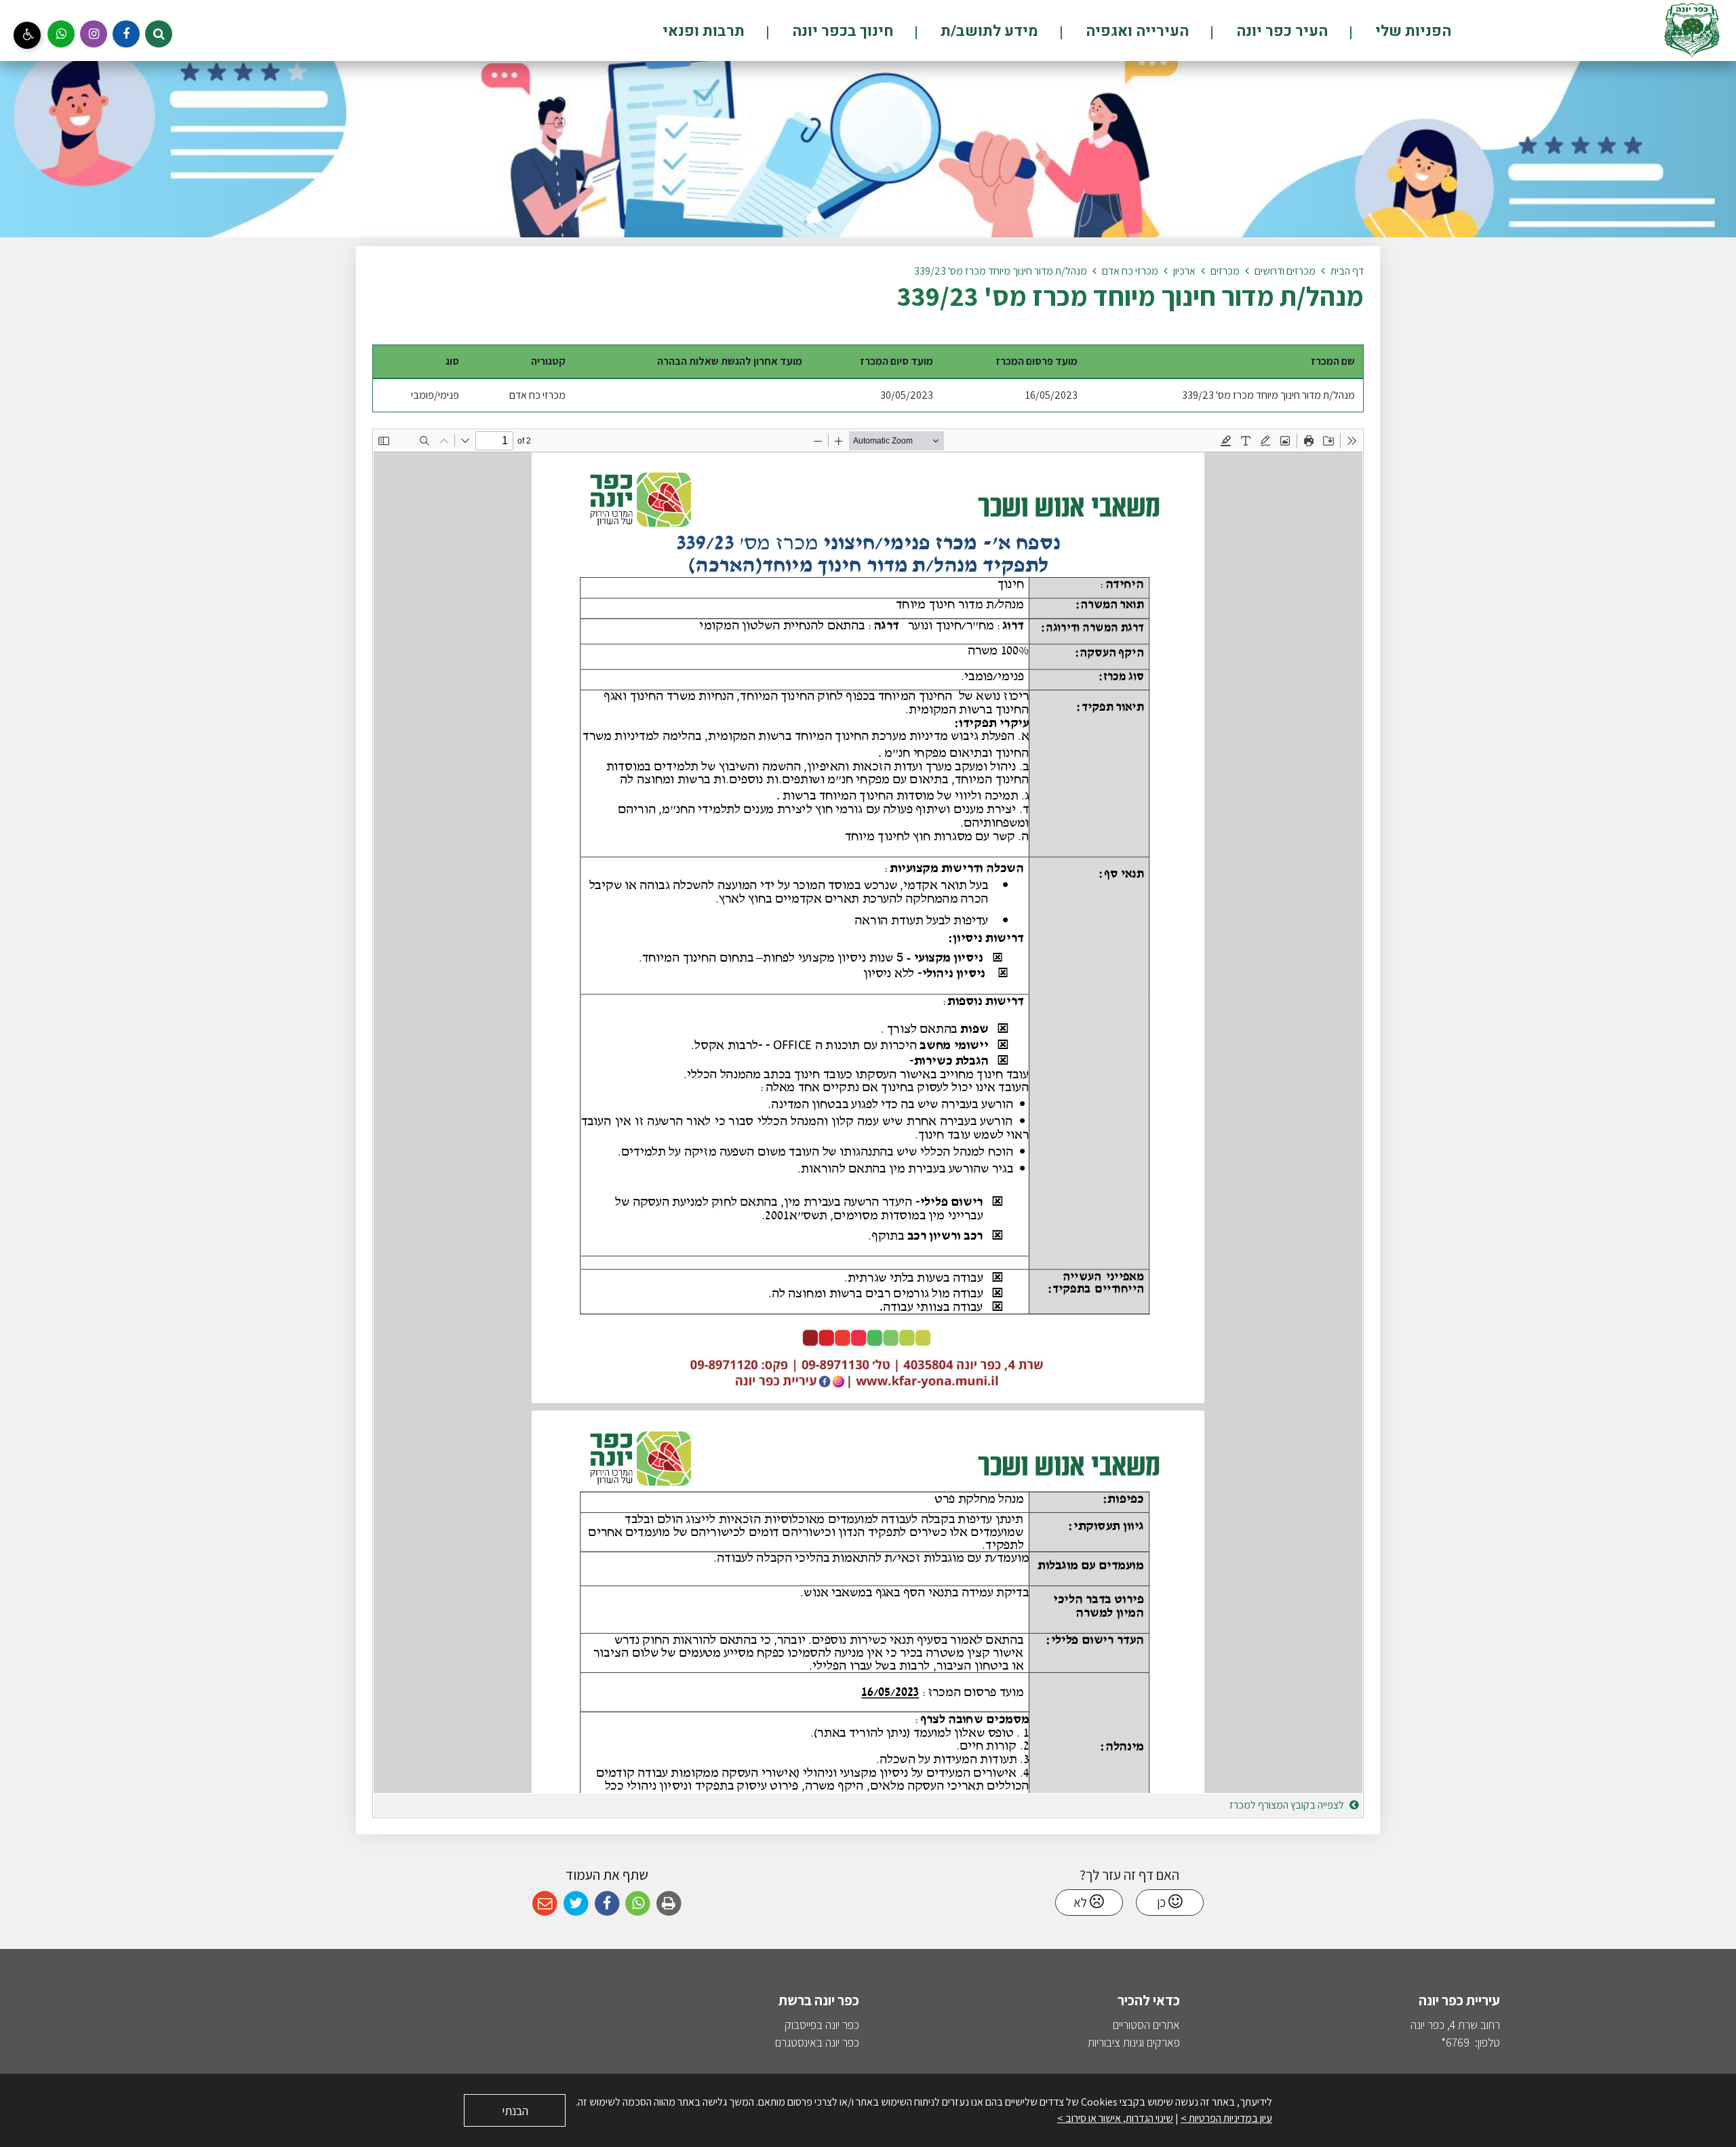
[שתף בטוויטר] (576, 1904)
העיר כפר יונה (1280, 31)
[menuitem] (1390, 31)
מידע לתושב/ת (988, 31)
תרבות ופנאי (704, 31)
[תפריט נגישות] (27, 35)
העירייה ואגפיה (1136, 31)
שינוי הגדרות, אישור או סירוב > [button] (1115, 2118)
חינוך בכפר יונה (841, 31)
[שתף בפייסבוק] (607, 1904)
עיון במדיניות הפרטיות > (1226, 2118)
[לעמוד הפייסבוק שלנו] (126, 34)
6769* (1455, 2042)
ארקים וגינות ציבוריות (1131, 2042)
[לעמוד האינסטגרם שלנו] (94, 34)
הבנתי (515, 2111)
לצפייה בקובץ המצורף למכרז (1288, 1805)
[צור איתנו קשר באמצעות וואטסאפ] (61, 34)
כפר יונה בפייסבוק (822, 2025)
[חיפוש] (159, 34)
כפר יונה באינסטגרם (817, 2042)
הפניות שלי (1412, 31)
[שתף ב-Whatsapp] (638, 1904)
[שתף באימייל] (545, 1904)
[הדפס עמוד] (669, 1904)
